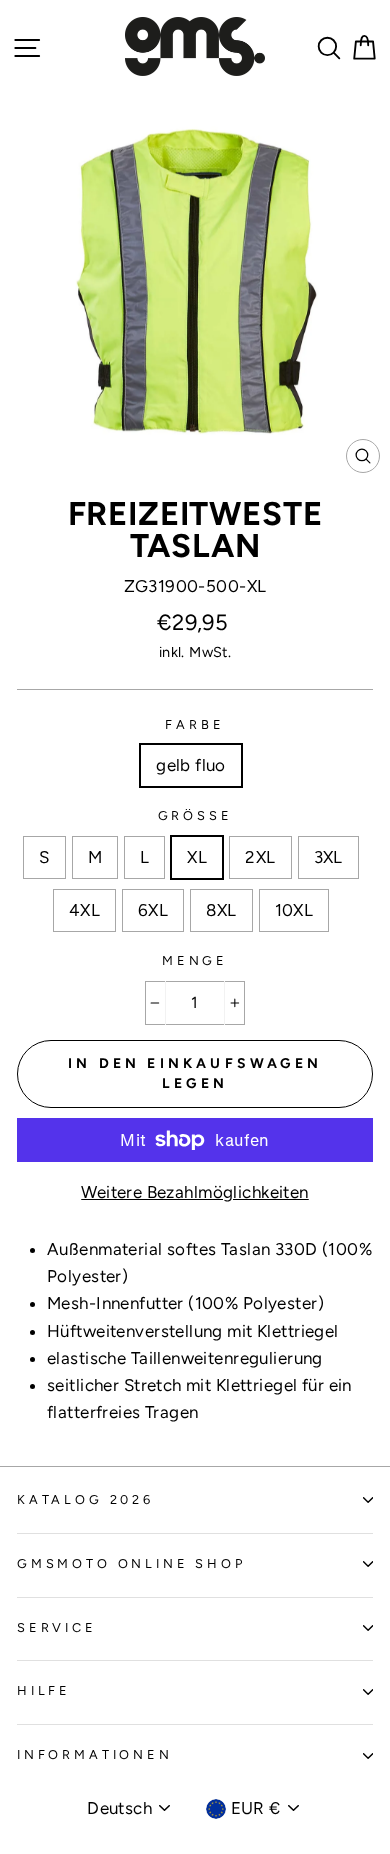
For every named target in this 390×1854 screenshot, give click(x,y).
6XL (153, 910)
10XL (294, 910)
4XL (84, 910)
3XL (328, 857)
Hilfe (44, 1690)
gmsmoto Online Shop (131, 1563)
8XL (221, 910)
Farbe (194, 724)
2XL (260, 857)
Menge (195, 960)
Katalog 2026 (85, 1499)
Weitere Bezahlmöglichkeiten (194, 1192)
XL (197, 857)
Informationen (95, 1754)
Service (57, 1627)
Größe (195, 815)
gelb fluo (191, 765)
